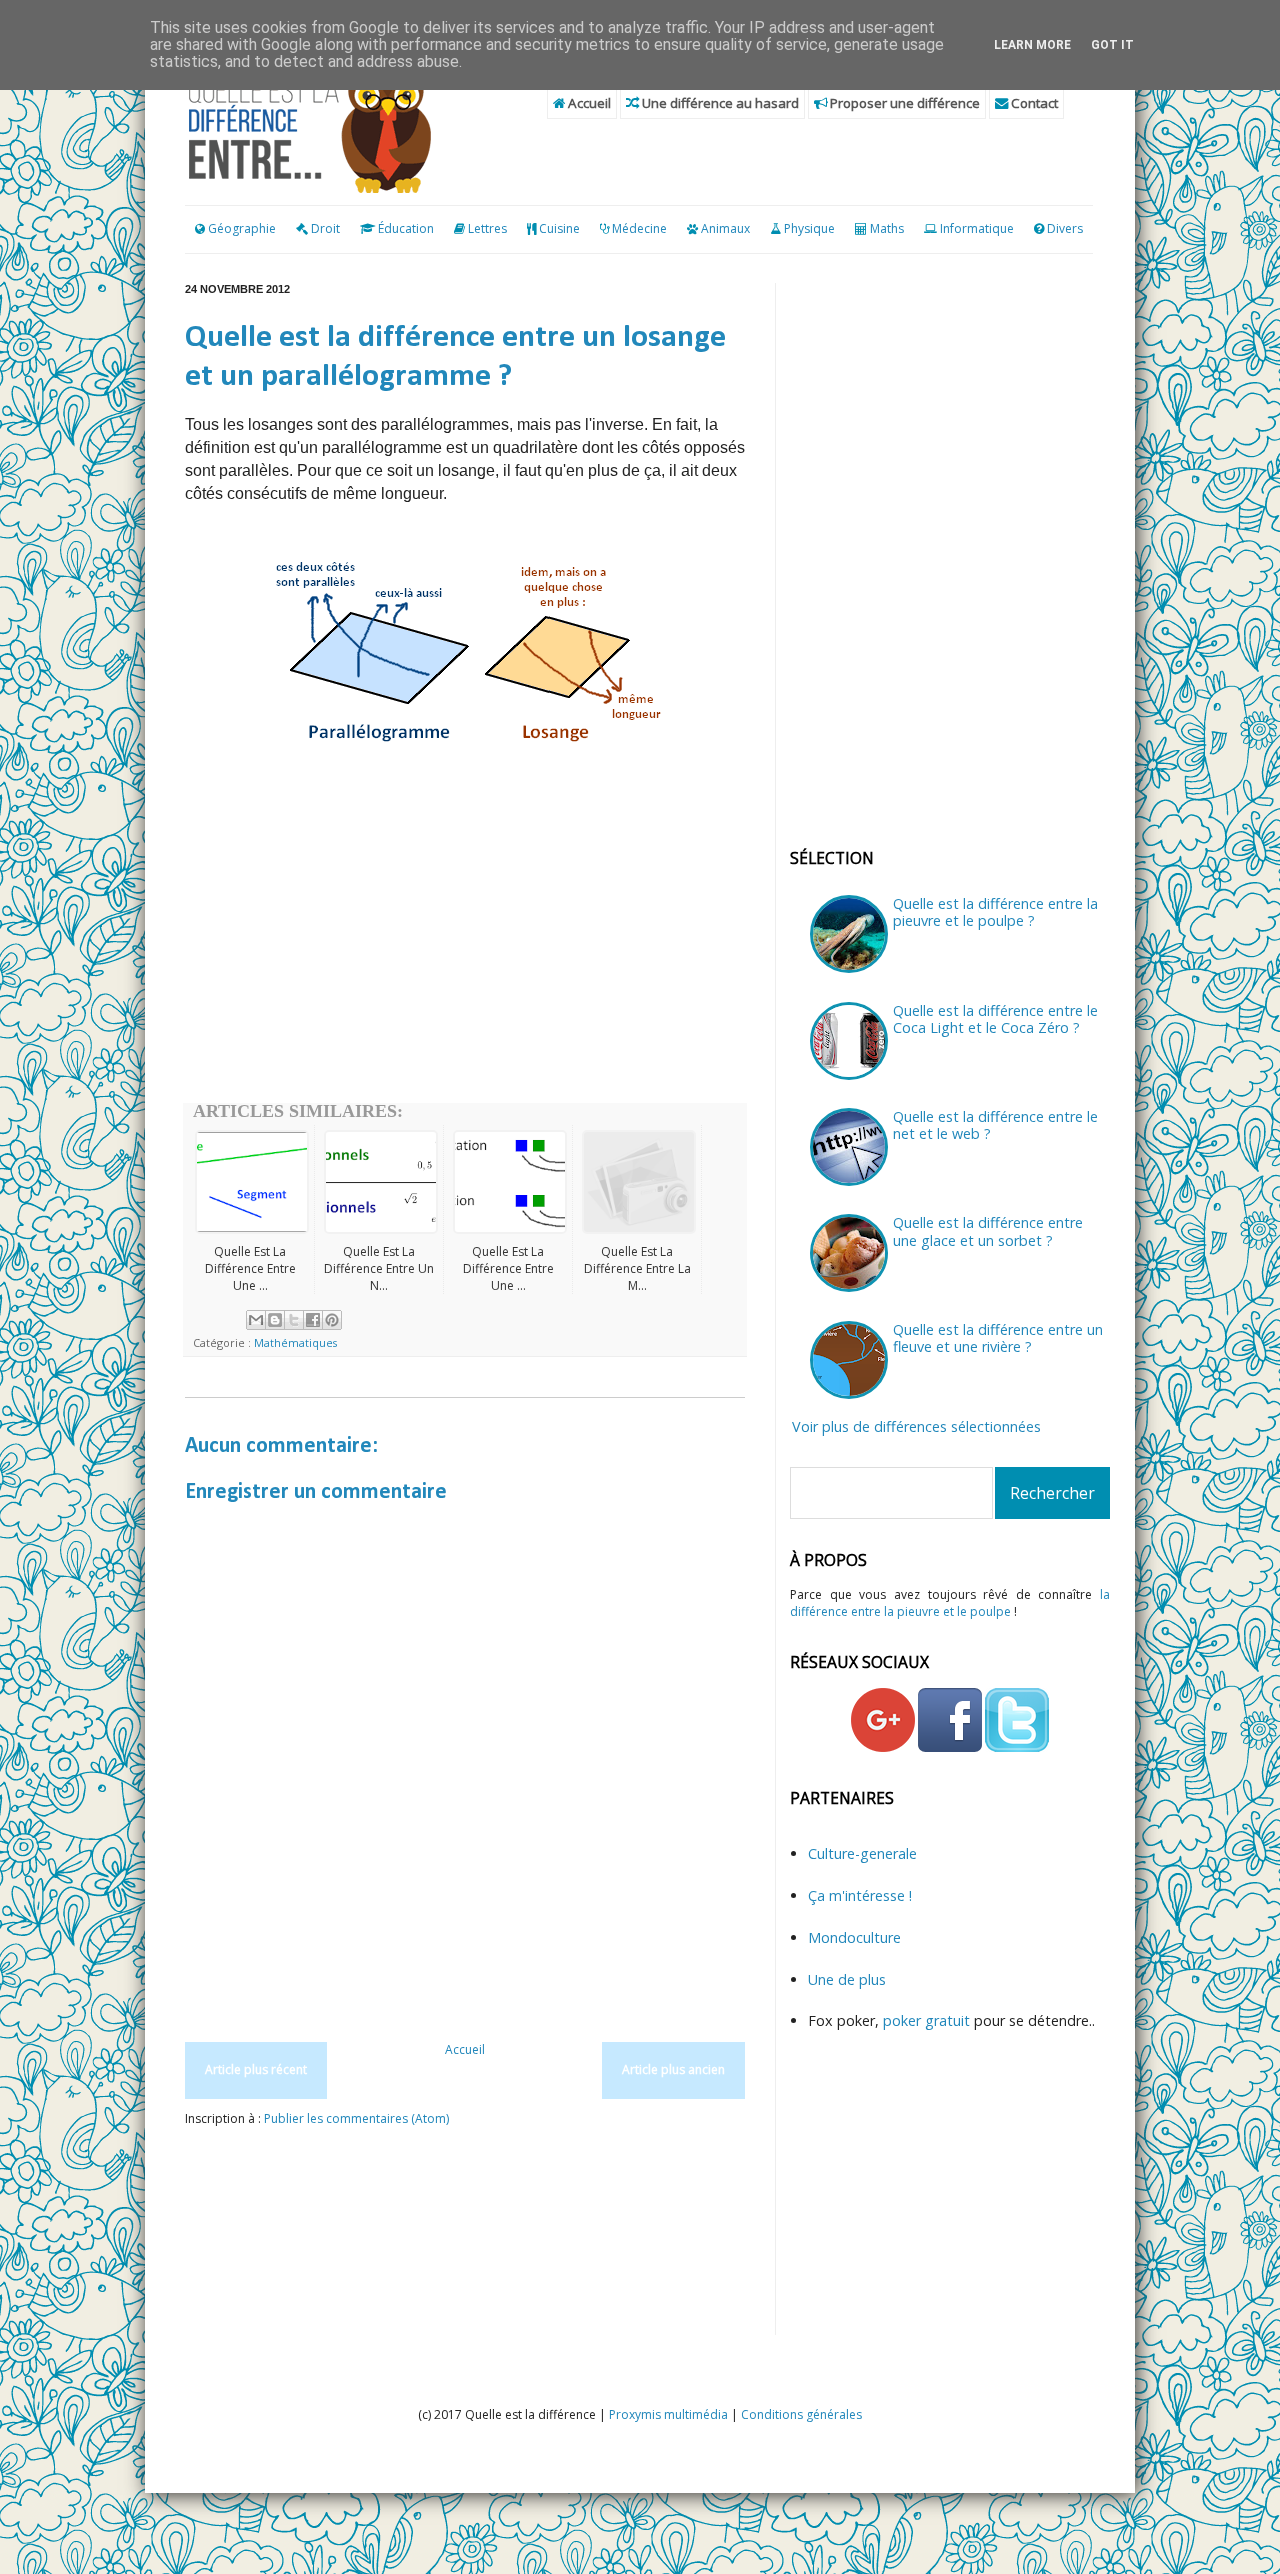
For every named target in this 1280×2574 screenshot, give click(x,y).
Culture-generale (862, 1853)
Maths (887, 228)
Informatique (977, 228)
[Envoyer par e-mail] (256, 1320)
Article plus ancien (673, 2069)
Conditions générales (801, 2414)
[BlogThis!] (275, 1320)
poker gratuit (928, 2020)
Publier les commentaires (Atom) (356, 2118)
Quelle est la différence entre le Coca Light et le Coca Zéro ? (995, 1019)
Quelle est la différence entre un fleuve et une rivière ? (998, 1338)
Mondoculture (854, 1937)
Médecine (639, 228)
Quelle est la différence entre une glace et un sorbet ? (988, 1231)
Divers (1065, 228)
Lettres (487, 228)
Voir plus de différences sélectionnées (916, 1426)
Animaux (725, 228)
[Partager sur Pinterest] (332, 1320)
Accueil (588, 103)
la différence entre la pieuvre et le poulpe (950, 1603)
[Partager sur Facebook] (313, 1320)
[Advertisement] (465, 943)
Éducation (406, 228)
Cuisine (559, 228)
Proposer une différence (903, 103)
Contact (1033, 103)
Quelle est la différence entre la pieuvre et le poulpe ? (995, 912)
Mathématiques (295, 1342)
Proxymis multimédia (668, 2414)
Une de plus (847, 1979)
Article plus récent (256, 2069)
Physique (809, 228)
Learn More (1032, 45)
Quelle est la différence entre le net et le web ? (995, 1125)
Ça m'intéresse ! (860, 1895)
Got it (1112, 45)
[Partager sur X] (294, 1320)
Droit (324, 228)
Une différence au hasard (719, 103)
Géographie (240, 228)
